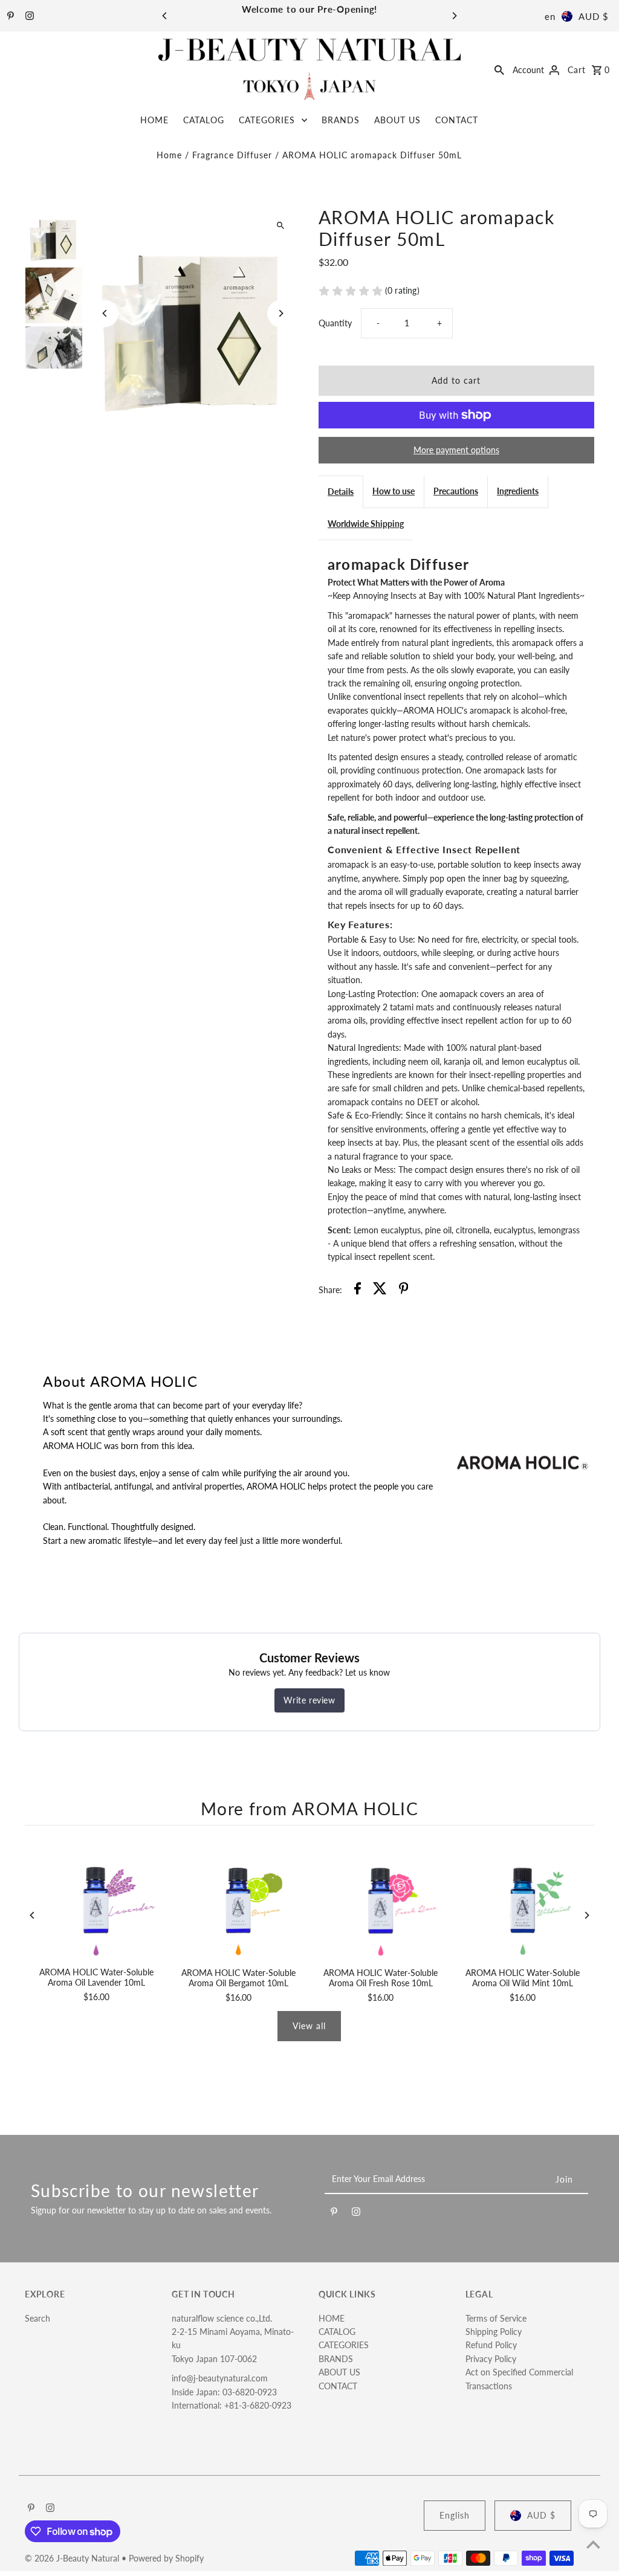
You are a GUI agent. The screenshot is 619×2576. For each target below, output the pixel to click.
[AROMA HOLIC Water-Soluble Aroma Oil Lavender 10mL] (96, 1899)
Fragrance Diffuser (232, 155)
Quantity (335, 323)
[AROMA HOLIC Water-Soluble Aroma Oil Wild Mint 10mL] (523, 1900)
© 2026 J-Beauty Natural (73, 2558)
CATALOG (204, 120)
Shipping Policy (494, 2332)
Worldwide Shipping (366, 524)
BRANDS (341, 120)
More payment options (456, 450)
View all (309, 2026)
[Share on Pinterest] (404, 1290)
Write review (309, 1700)
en (550, 16)
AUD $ (594, 16)
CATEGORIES (267, 120)
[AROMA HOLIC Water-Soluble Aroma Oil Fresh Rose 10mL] (381, 1900)
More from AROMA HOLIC (309, 1809)
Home (169, 155)
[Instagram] (28, 16)
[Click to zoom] (281, 226)
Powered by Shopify (166, 2558)
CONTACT (457, 120)
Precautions (456, 491)
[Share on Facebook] (358, 1290)
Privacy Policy (491, 2359)
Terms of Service (496, 2318)
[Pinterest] (9, 16)
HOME (154, 120)
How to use (394, 491)
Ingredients (518, 491)
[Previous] (165, 16)
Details (341, 492)
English (455, 2515)
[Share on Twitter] (380, 1290)
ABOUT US (397, 120)
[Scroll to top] (593, 2544)
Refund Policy (491, 2345)
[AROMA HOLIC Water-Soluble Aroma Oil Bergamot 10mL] (238, 1900)
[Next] (454, 16)
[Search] (499, 69)
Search (37, 2318)
